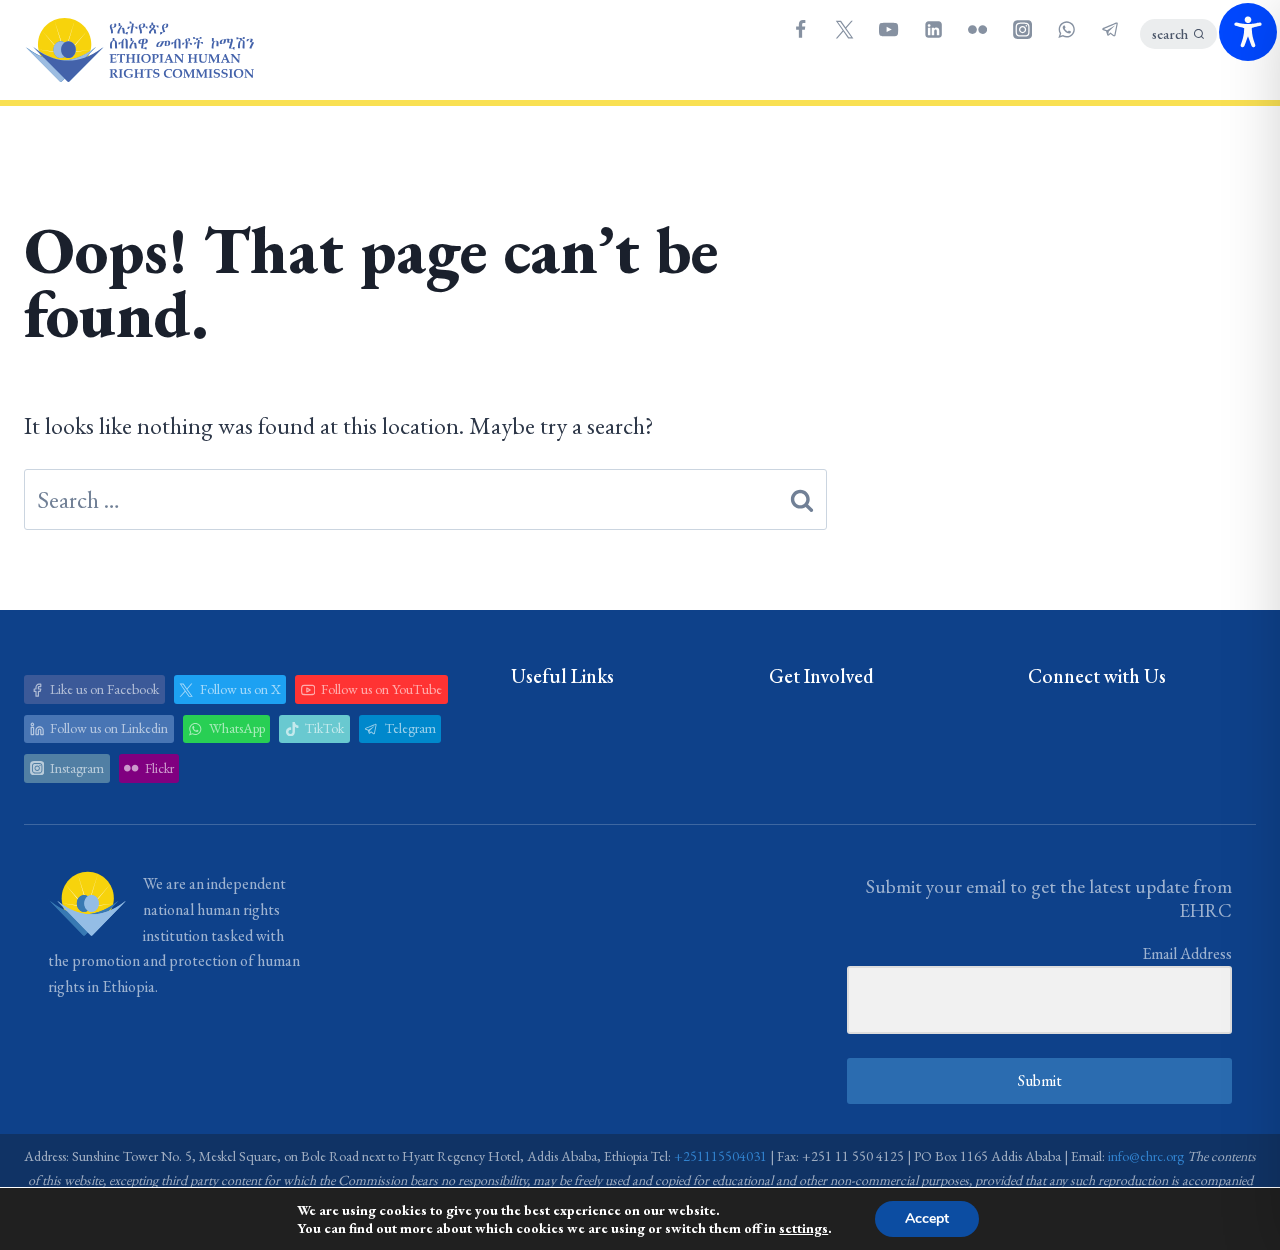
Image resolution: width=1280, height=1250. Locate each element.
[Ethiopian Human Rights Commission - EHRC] (139, 50)
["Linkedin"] (933, 29)
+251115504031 (720, 1156)
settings (803, 1228)
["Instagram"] (1022, 29)
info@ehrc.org (1146, 1156)
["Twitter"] (844, 29)
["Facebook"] (800, 29)
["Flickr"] (978, 29)
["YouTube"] (889, 29)
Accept (927, 1218)
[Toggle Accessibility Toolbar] (1248, 32)
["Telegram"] (1111, 29)
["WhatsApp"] (1066, 29)
